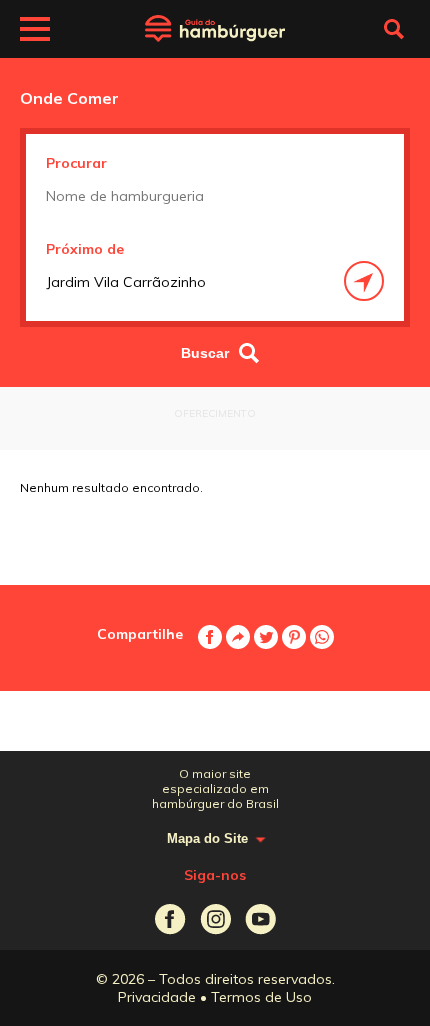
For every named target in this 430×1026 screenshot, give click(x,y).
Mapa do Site (207, 838)
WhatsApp (322, 637)
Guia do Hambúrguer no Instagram (215, 919)
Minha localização (364, 281)
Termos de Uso (261, 997)
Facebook (210, 637)
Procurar (76, 163)
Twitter (266, 637)
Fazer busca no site (394, 29)
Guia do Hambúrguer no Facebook (170, 919)
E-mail (238, 637)
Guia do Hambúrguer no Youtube (260, 919)
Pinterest (294, 637)
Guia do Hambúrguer (215, 29)
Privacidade (157, 997)
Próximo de (85, 249)
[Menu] (35, 32)
